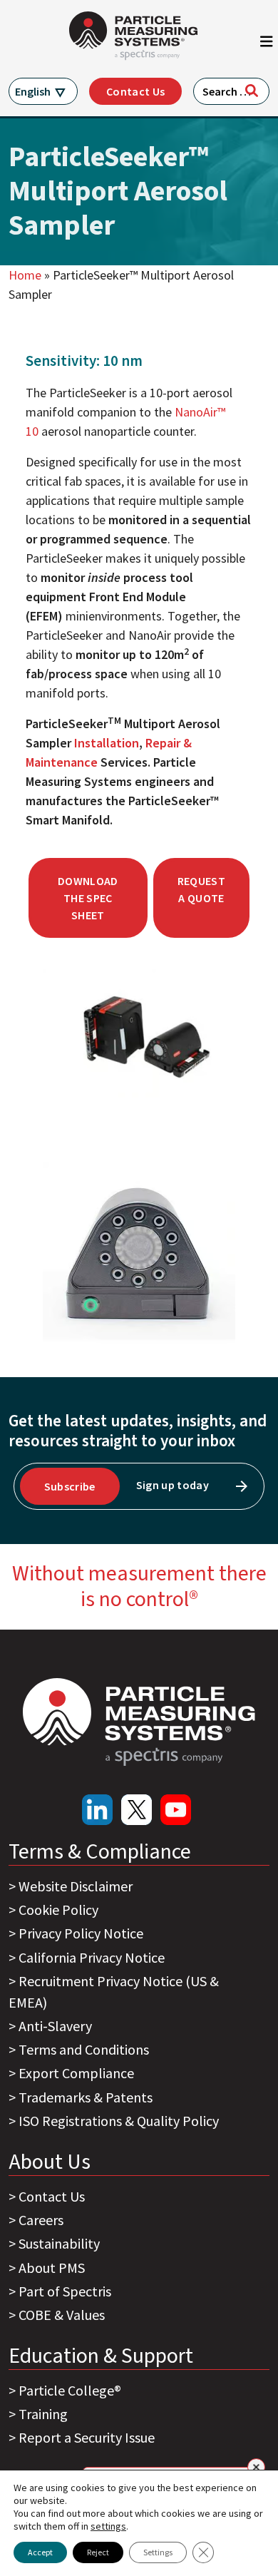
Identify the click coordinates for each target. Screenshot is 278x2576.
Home (25, 275)
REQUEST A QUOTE (201, 889)
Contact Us (135, 91)
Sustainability (59, 2243)
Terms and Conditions (84, 2049)
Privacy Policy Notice (81, 1933)
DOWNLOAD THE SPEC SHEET (88, 898)
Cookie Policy (58, 1910)
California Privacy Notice (92, 1957)
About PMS (52, 2268)
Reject (98, 2552)
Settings (158, 2552)
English (33, 91)
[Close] (256, 2467)
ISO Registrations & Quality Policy (119, 2121)
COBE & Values (62, 2315)
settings (108, 2526)
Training (43, 2414)
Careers (41, 2220)
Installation (107, 743)
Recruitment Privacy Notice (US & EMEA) (114, 1992)
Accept (40, 2552)
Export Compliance (76, 2073)
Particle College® (70, 2390)
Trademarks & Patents (86, 2097)
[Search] (252, 91)
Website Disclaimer (76, 1886)
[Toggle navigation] (267, 45)
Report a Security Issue (87, 2437)
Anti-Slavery (55, 2026)
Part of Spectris (65, 2291)
